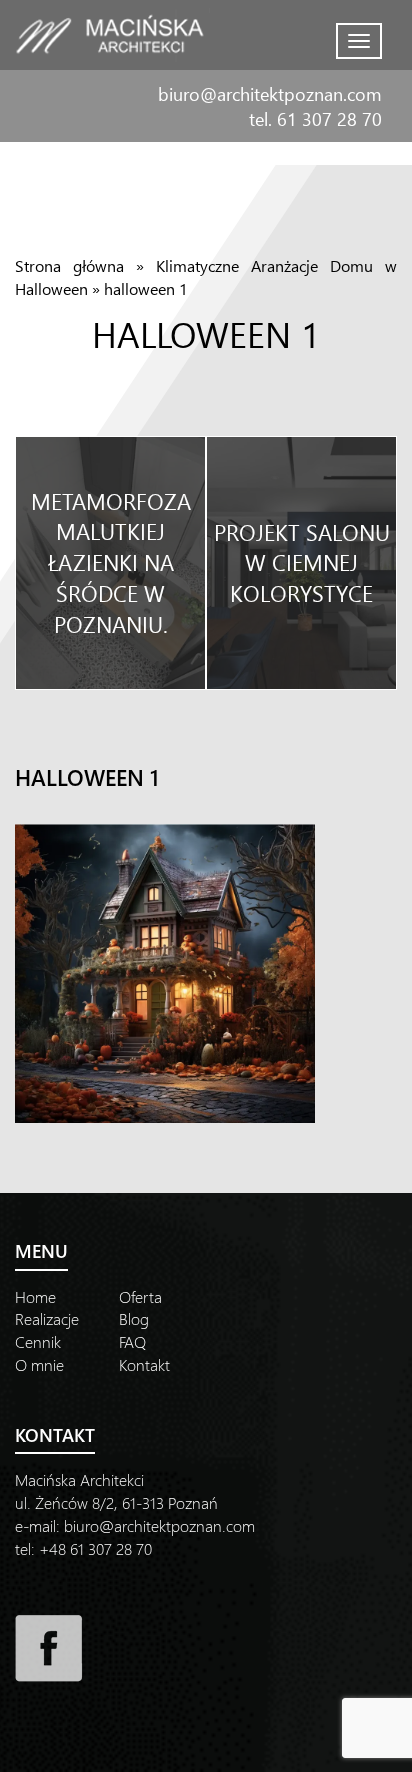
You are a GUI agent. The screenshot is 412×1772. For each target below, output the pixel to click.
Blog (134, 1318)
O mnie (39, 1364)
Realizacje (47, 1318)
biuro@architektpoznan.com (270, 93)
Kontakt (144, 1364)
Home (35, 1296)
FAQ (132, 1341)
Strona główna (69, 265)
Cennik (38, 1341)
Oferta (140, 1296)
